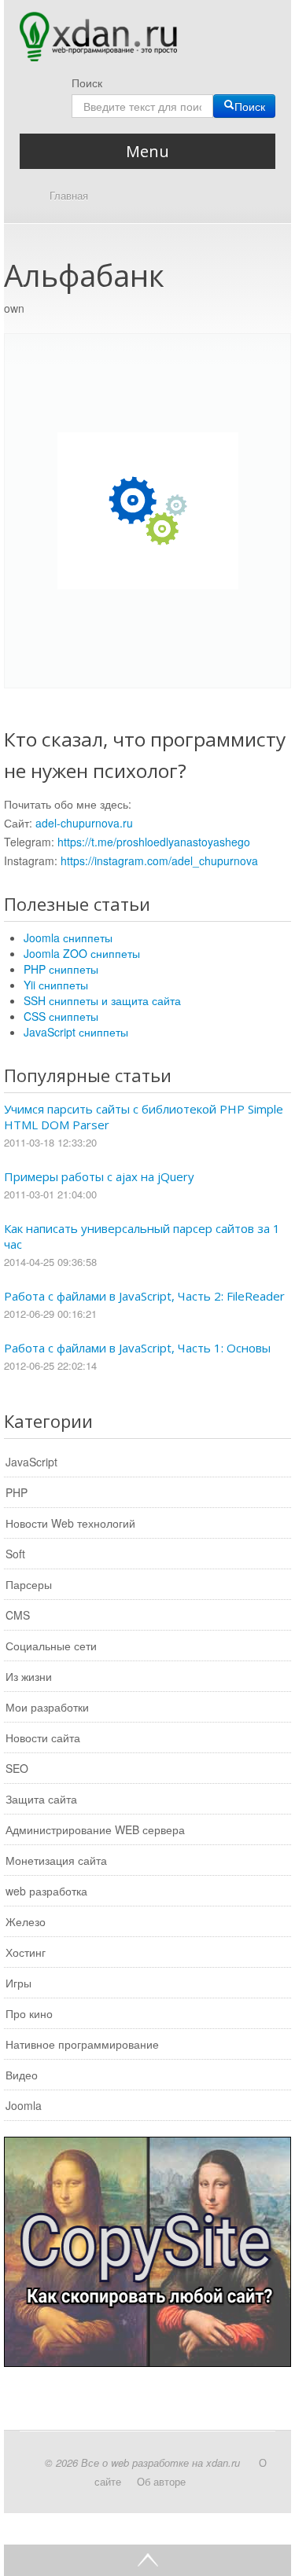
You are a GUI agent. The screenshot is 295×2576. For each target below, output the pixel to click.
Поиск (87, 83)
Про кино (29, 2013)
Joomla (24, 2105)
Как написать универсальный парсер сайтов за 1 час (142, 1236)
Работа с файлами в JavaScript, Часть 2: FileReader (144, 1296)
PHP (17, 1492)
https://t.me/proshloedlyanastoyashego (154, 842)
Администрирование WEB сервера (95, 1829)
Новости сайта (43, 1738)
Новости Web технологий (70, 1523)
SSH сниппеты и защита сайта (102, 1000)
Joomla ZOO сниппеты (82, 953)
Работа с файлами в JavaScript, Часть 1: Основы (137, 1348)
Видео (22, 2075)
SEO (17, 1768)
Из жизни (29, 1676)
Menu (147, 151)
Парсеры (29, 1584)
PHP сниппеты (61, 969)
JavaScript (31, 1462)
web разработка (46, 1891)
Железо (26, 1921)
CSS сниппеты (61, 1016)
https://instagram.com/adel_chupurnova (159, 861)
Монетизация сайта (56, 1860)
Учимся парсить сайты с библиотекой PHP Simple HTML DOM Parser (144, 1117)
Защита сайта (41, 1799)
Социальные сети (51, 1646)
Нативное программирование (82, 2044)
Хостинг (26, 1952)
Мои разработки (47, 1707)
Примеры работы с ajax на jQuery (99, 1176)
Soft (15, 1554)
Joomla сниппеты (68, 938)
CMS (18, 1615)
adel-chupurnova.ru (84, 823)
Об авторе (161, 2481)
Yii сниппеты (56, 985)
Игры (18, 1983)
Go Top (147, 2560)
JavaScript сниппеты (76, 1032)
